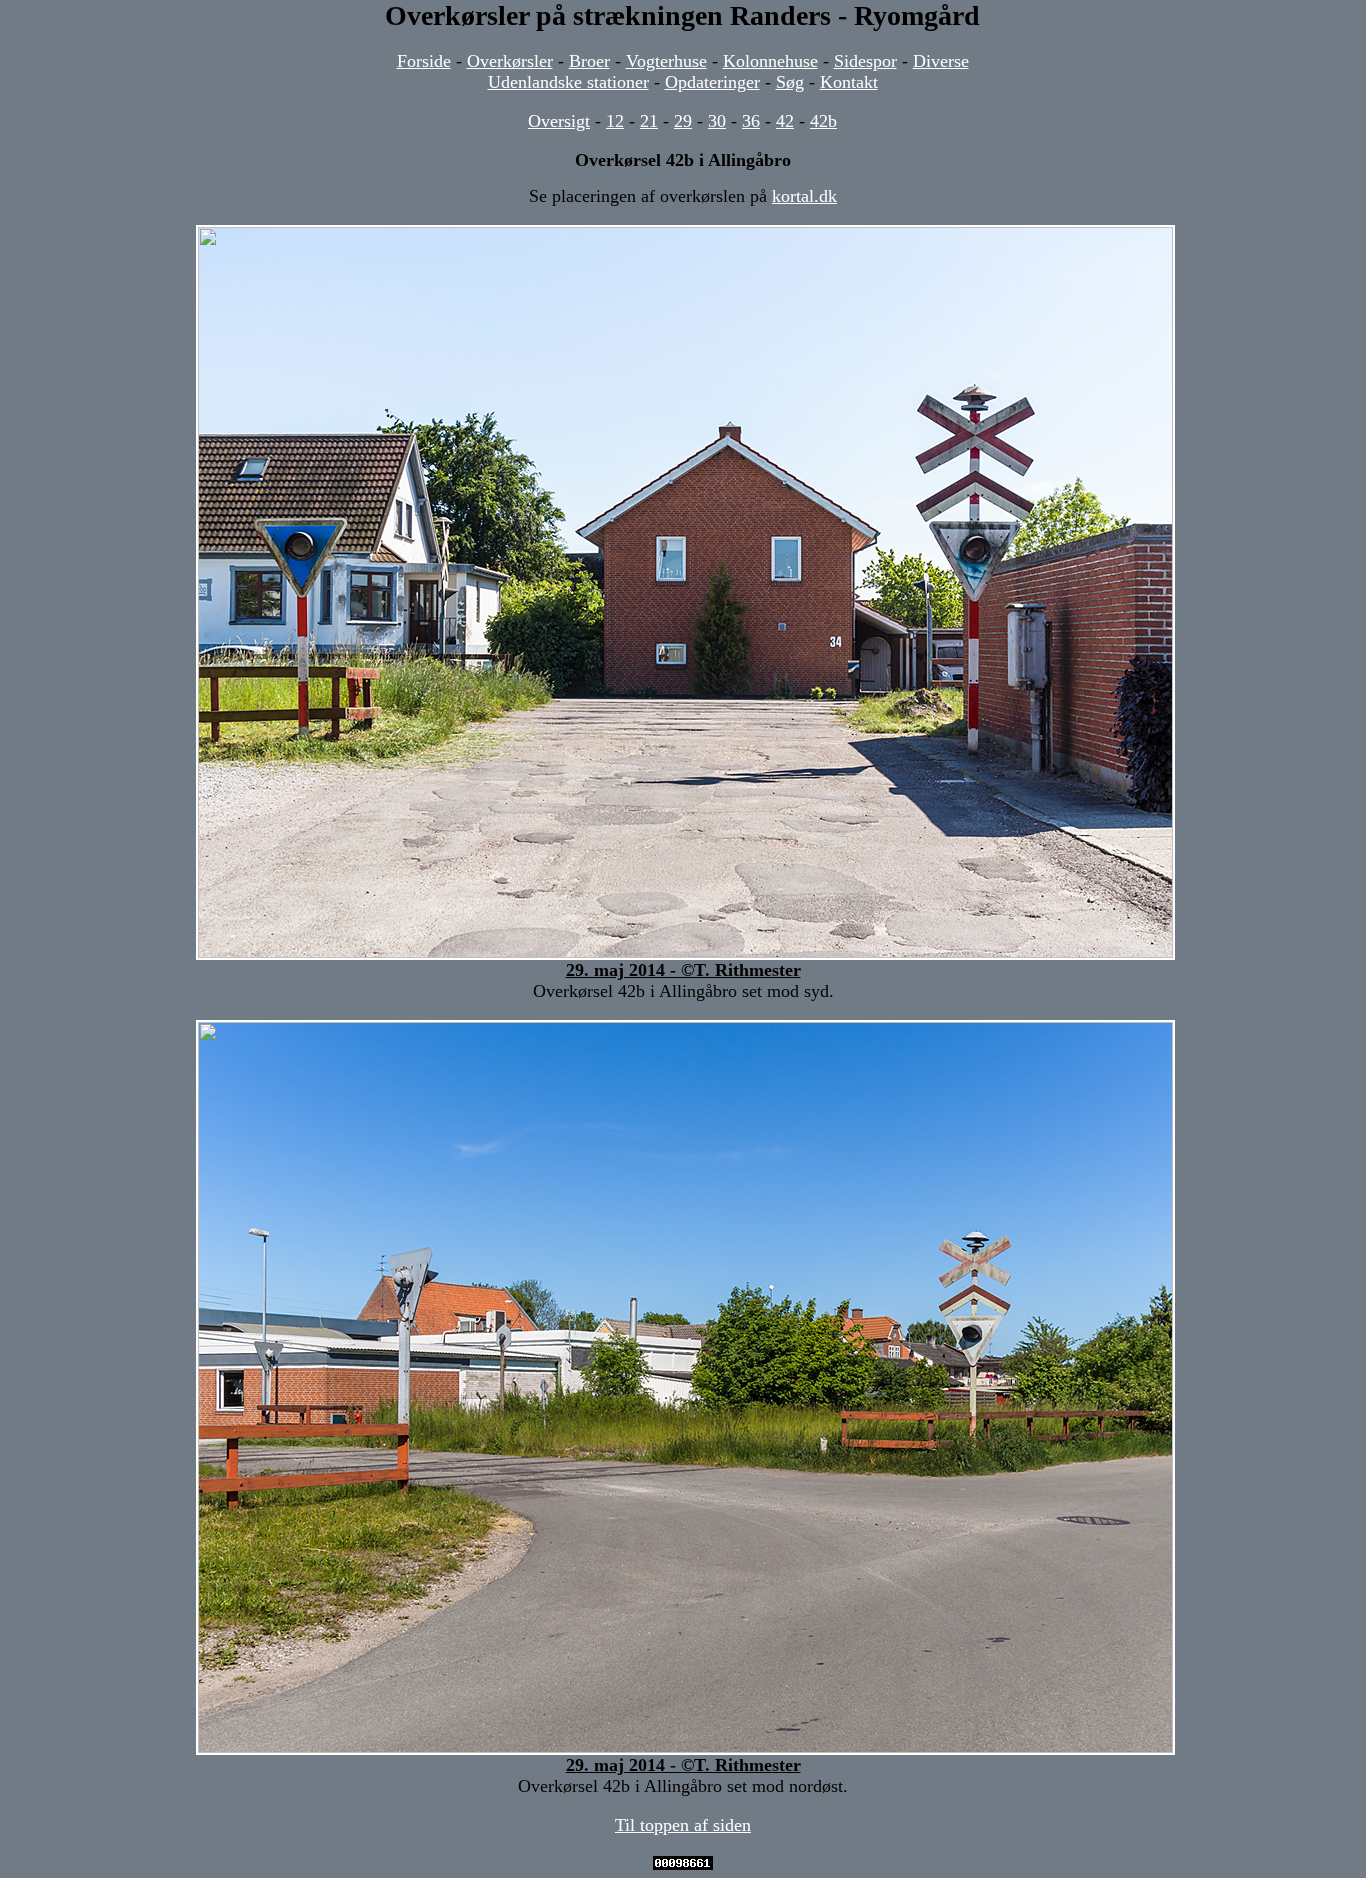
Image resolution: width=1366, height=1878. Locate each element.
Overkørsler (510, 61)
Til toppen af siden (683, 1825)
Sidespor (865, 61)
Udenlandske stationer (568, 82)
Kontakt (849, 82)
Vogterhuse (666, 61)
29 (683, 121)
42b (823, 121)
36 (751, 121)
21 (649, 121)
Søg (790, 82)
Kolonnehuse (770, 61)
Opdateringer (712, 82)
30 (717, 121)
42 (785, 121)
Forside (424, 61)
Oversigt (559, 121)
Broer (589, 61)
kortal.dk (804, 196)
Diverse (941, 61)
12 (615, 121)
